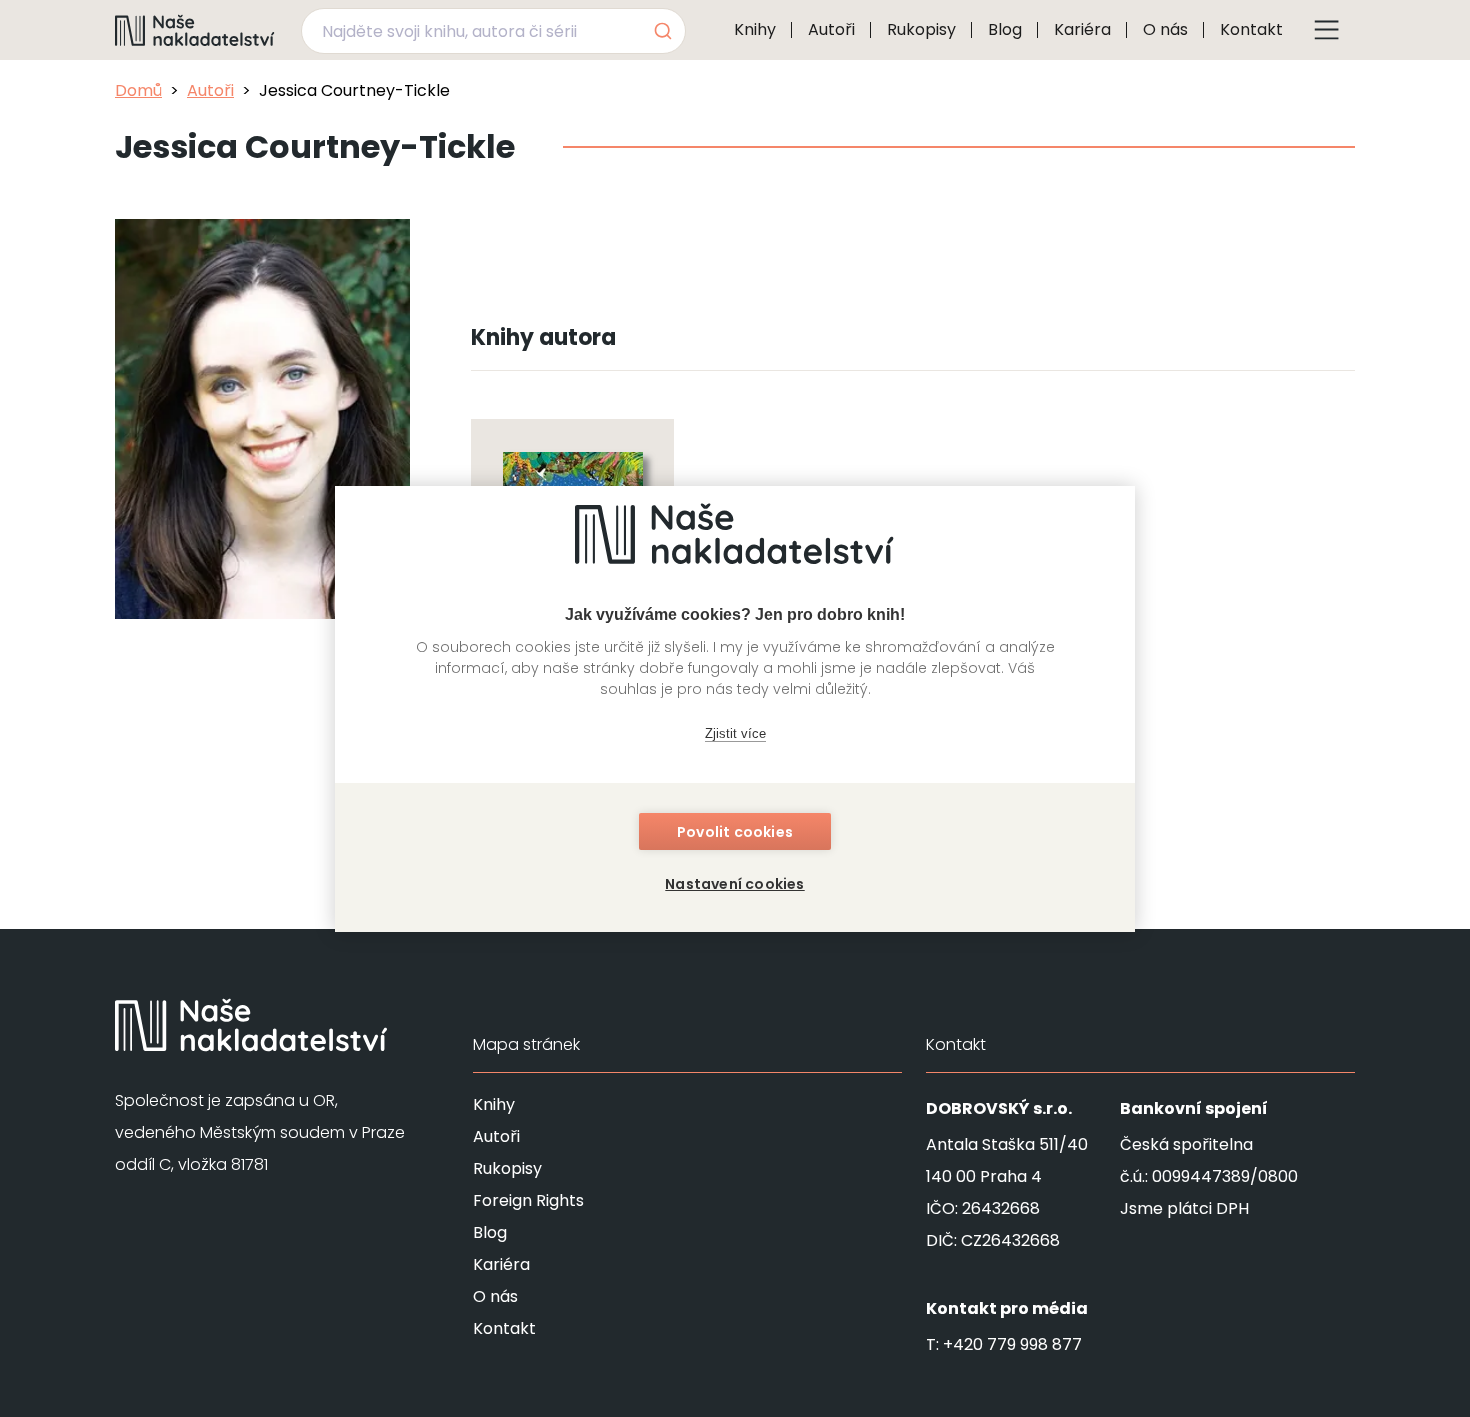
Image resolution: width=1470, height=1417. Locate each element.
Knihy (755, 29)
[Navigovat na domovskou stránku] (195, 30)
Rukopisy (921, 29)
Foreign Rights (528, 1200)
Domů (138, 90)
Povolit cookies (735, 832)
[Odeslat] (661, 31)
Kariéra (1082, 29)
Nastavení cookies (734, 884)
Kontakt (1251, 29)
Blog (1005, 29)
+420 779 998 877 (1012, 1344)
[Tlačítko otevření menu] (1327, 30)
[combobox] (493, 31)
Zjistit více (735, 733)
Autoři (831, 29)
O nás (1165, 29)
